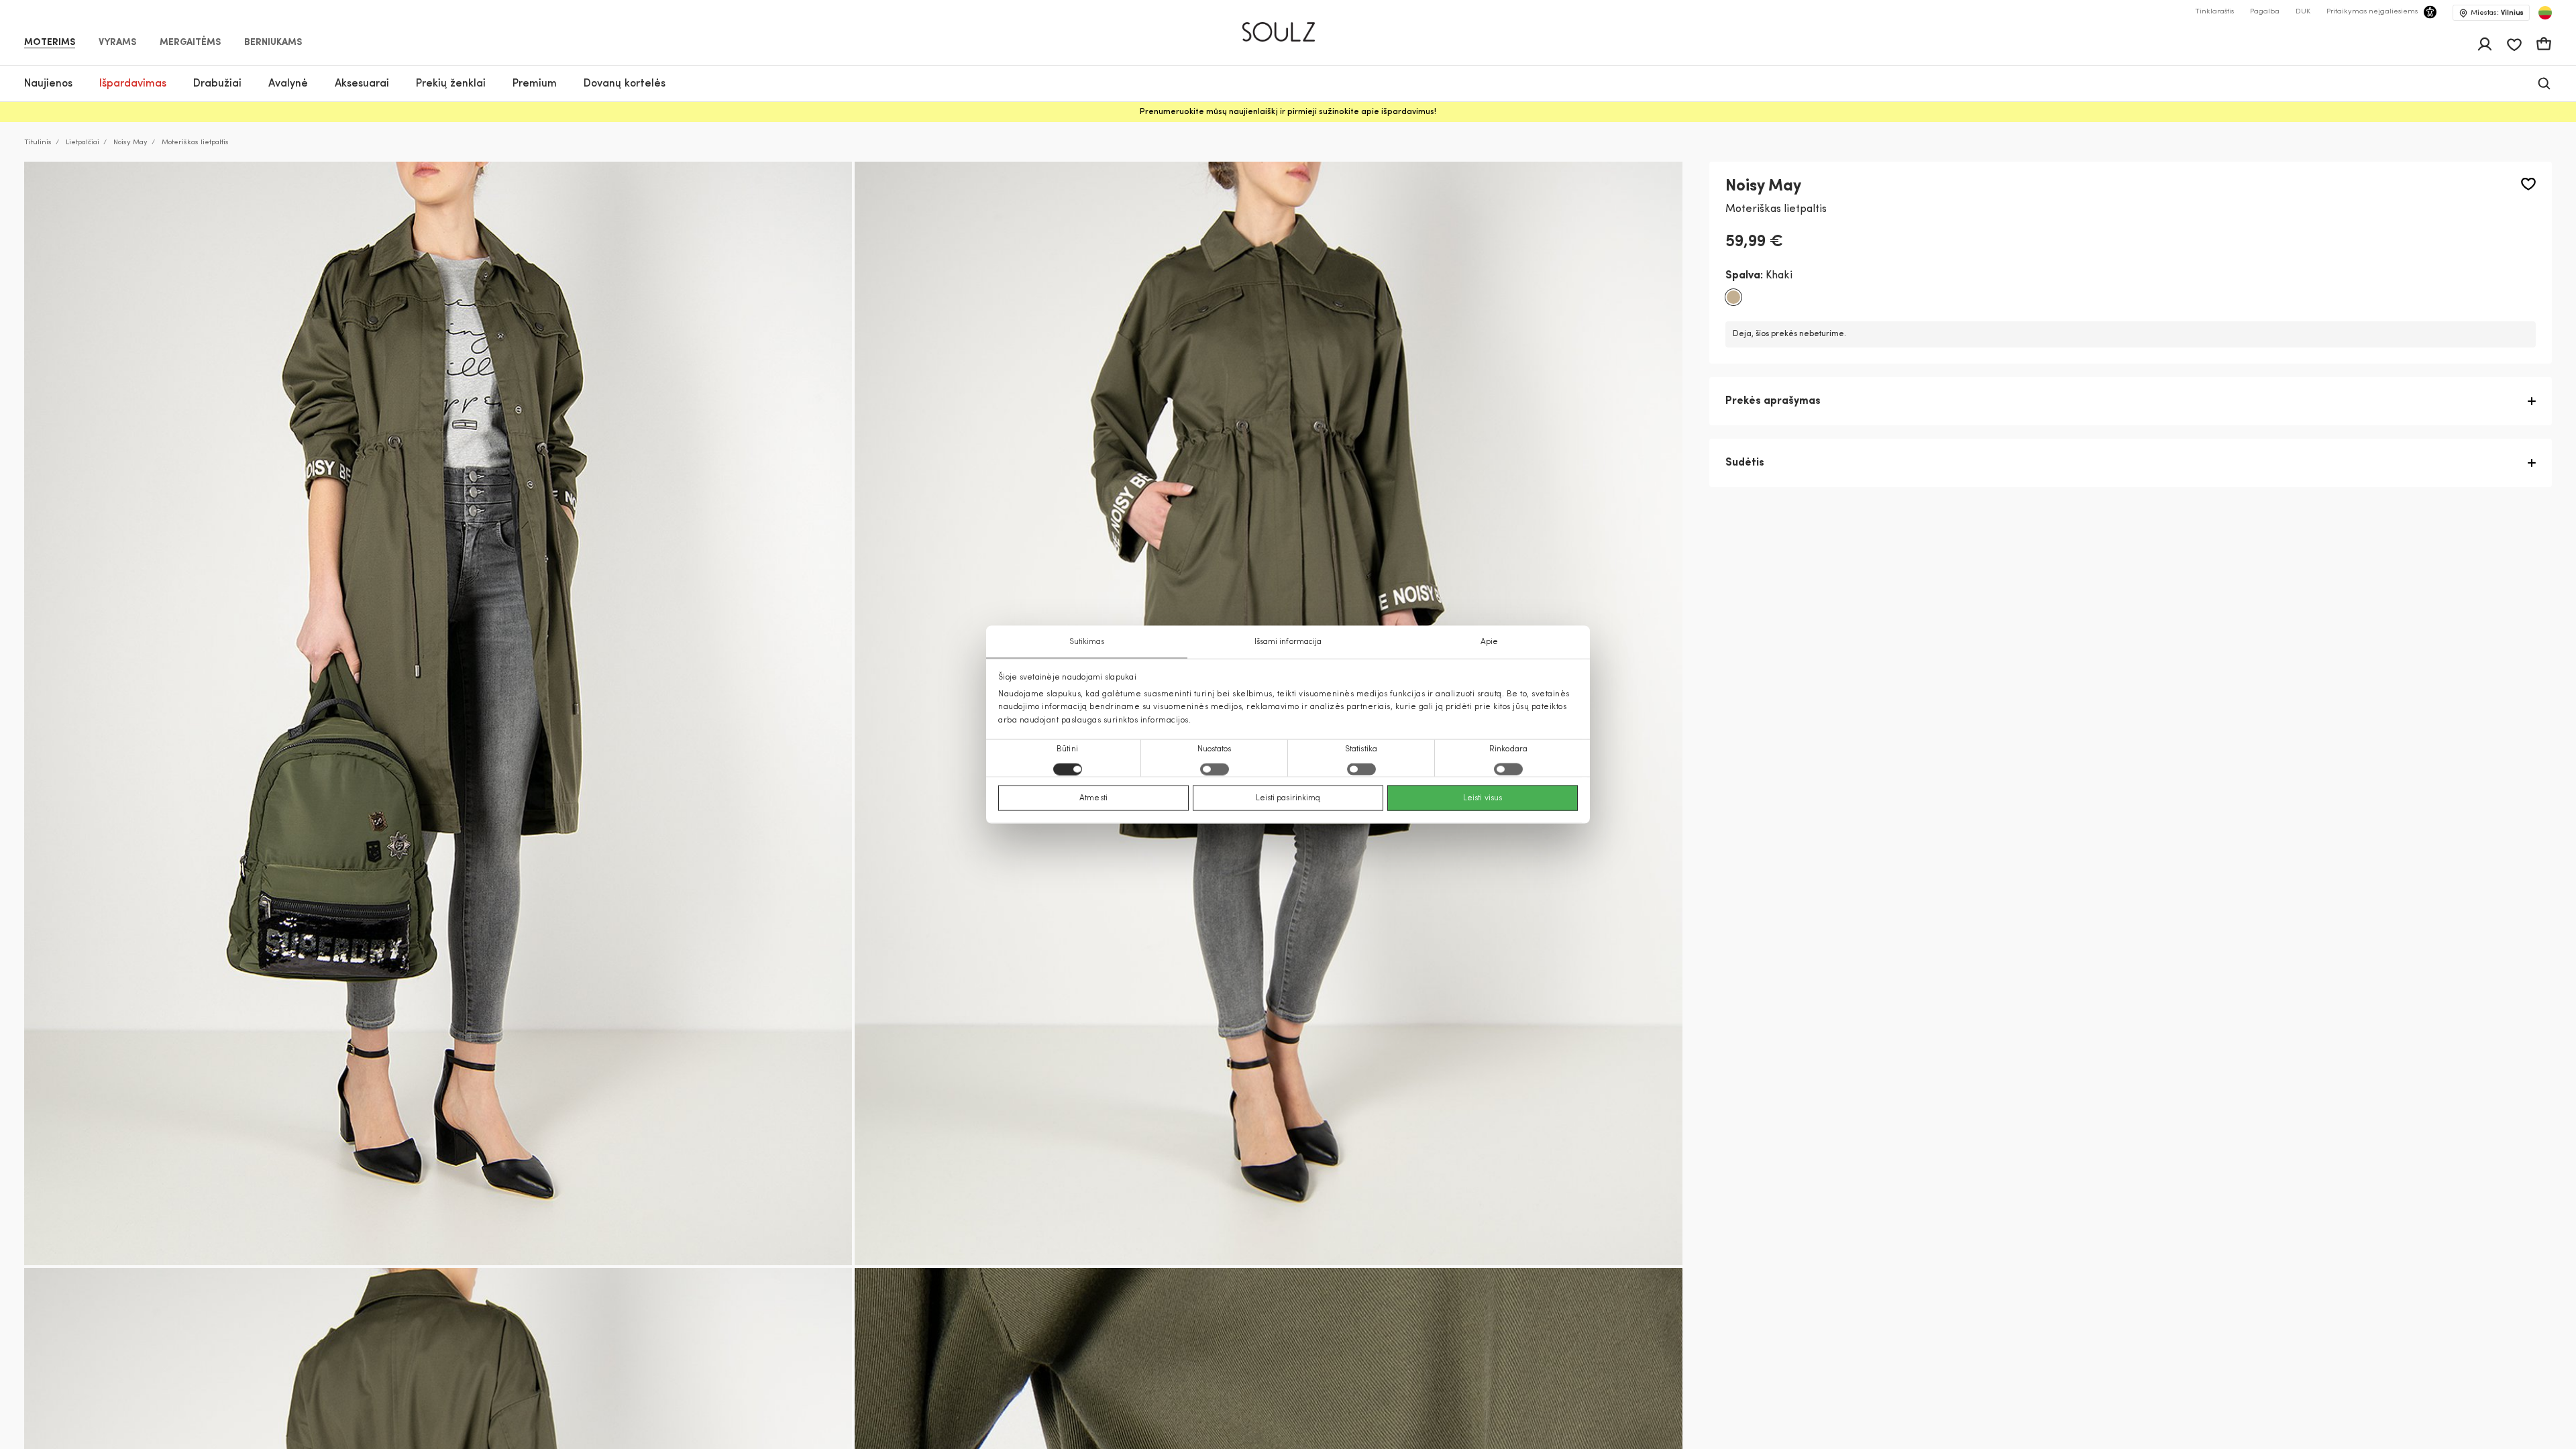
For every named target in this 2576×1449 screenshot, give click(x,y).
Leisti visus (1483, 798)
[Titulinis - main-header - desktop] (1288, 26)
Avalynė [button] (288, 84)
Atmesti (1093, 798)
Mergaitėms (190, 43)
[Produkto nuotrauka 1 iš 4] (438, 713)
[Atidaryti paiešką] (2544, 84)
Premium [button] (535, 84)
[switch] (1215, 769)
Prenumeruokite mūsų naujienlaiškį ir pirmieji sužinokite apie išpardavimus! (1288, 112)
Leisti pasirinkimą (1288, 798)
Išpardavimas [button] (133, 84)
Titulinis (38, 143)
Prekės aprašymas (1773, 401)
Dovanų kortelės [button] (625, 84)
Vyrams (117, 43)
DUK (2303, 12)
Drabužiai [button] (217, 84)
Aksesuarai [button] (362, 84)
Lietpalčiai (83, 143)
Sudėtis (1745, 463)
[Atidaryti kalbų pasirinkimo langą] (2545, 13)
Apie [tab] (1489, 642)
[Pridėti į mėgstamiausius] (2528, 184)
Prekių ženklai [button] (451, 84)
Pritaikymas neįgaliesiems (2372, 12)
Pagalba (2265, 12)
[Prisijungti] (2485, 44)
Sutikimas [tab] (1087, 642)
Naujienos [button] (48, 84)
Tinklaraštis (2214, 12)
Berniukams (273, 43)
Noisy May (130, 143)
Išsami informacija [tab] (1288, 642)
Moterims (50, 43)
